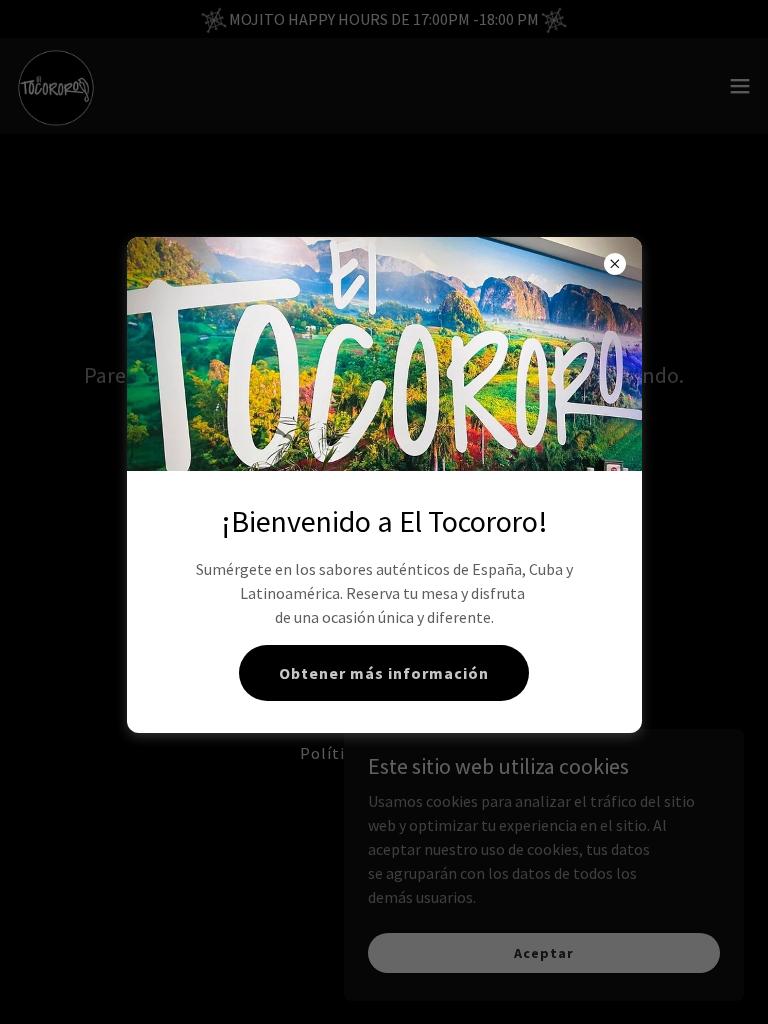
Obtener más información (384, 673)
